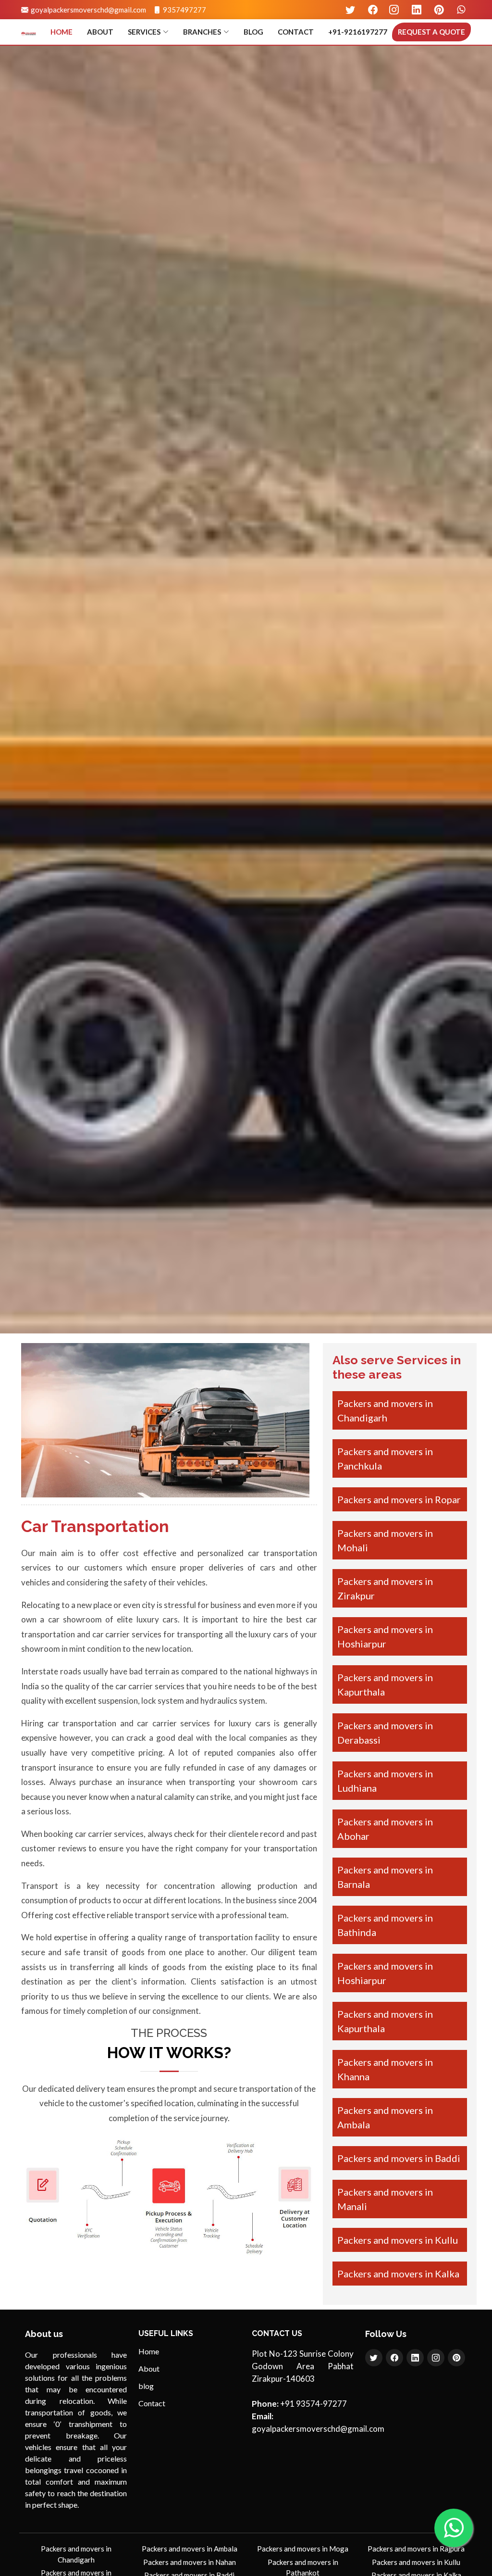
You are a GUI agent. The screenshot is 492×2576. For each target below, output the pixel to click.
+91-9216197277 (358, 32)
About (100, 32)
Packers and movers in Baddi (399, 2158)
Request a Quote (431, 32)
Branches (202, 32)
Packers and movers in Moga (303, 2549)
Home (61, 32)
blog (253, 32)
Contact (296, 32)
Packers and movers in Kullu (398, 2240)
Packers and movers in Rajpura (416, 2549)
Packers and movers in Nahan (190, 2562)
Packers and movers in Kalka (398, 2274)
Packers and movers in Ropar (399, 1499)
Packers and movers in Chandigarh (76, 2554)
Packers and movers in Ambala (190, 2549)
